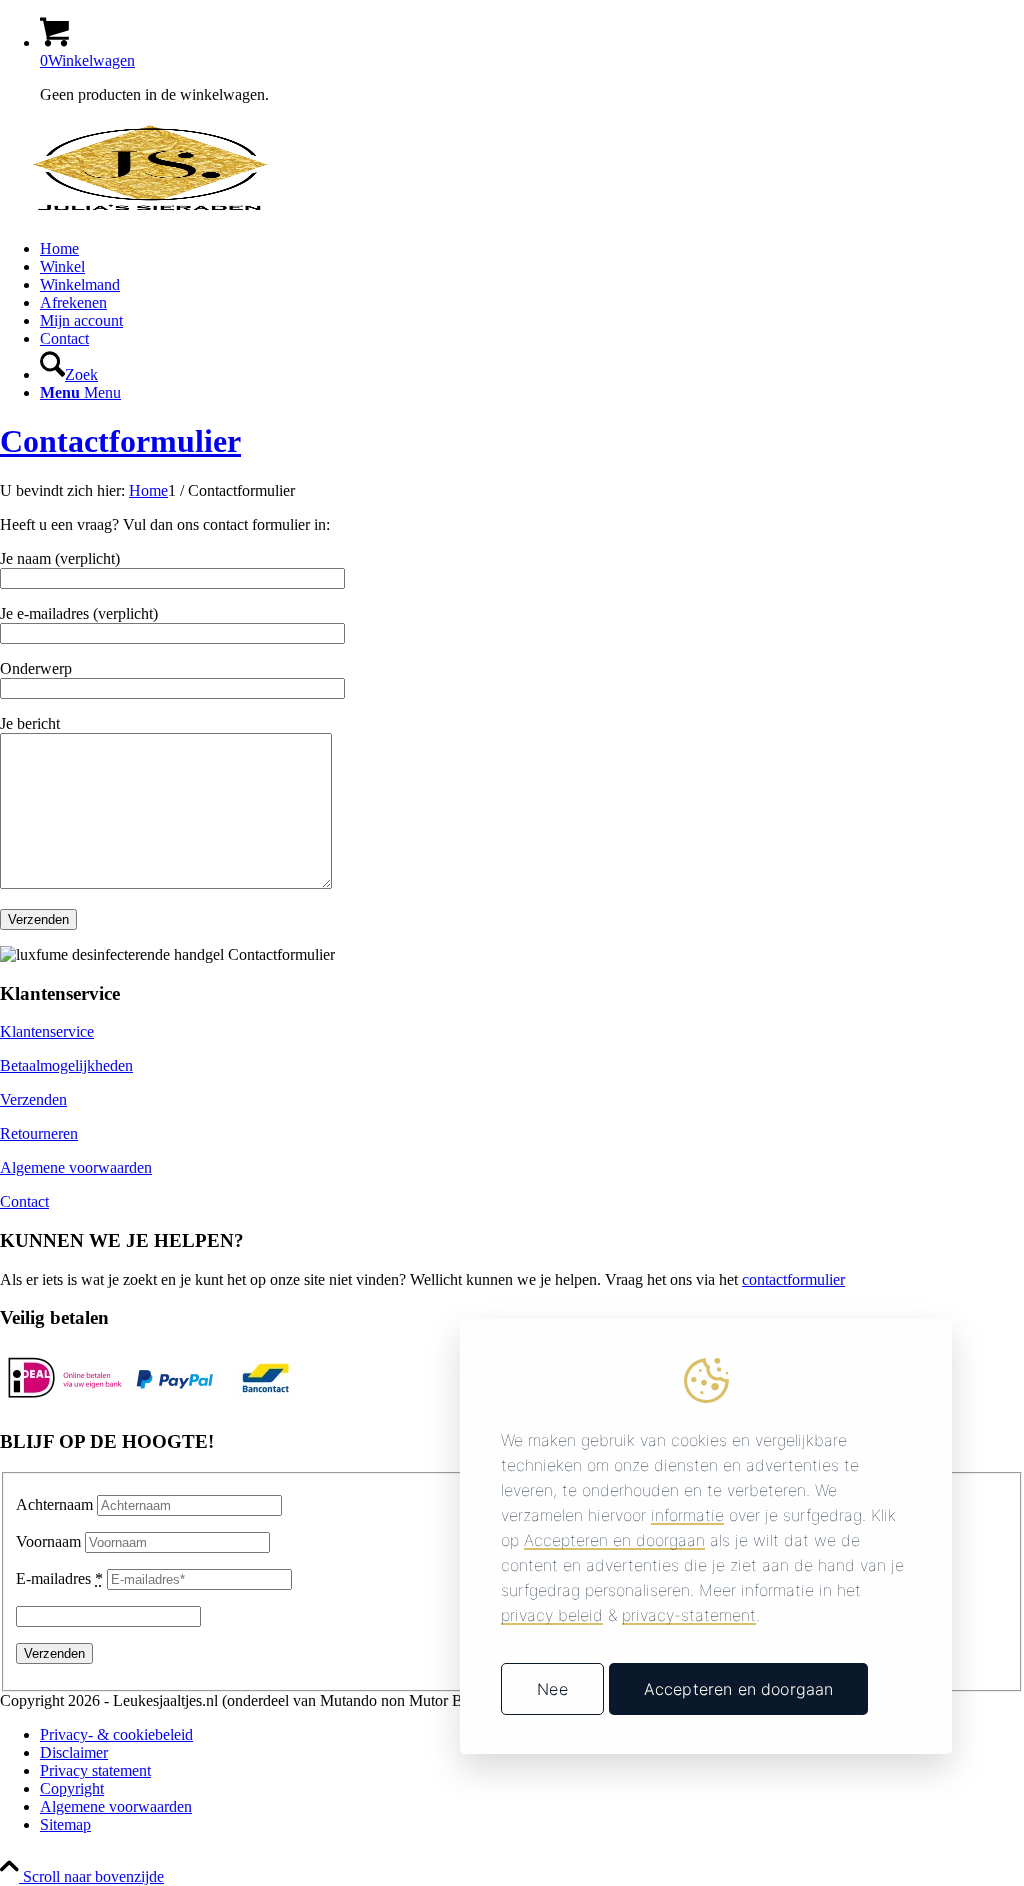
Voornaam (48, 1541)
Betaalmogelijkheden (66, 1065)
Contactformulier (120, 441)
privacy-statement (689, 1615)
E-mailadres (59, 1578)
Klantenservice (47, 1031)
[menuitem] (532, 249)
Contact (24, 1201)
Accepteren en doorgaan (739, 1689)
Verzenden (33, 1099)
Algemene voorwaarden (76, 1167)
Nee (552, 1689)
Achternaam (54, 1504)
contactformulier (793, 1279)
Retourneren (39, 1133)
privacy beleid (552, 1615)
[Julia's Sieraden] (150, 214)
